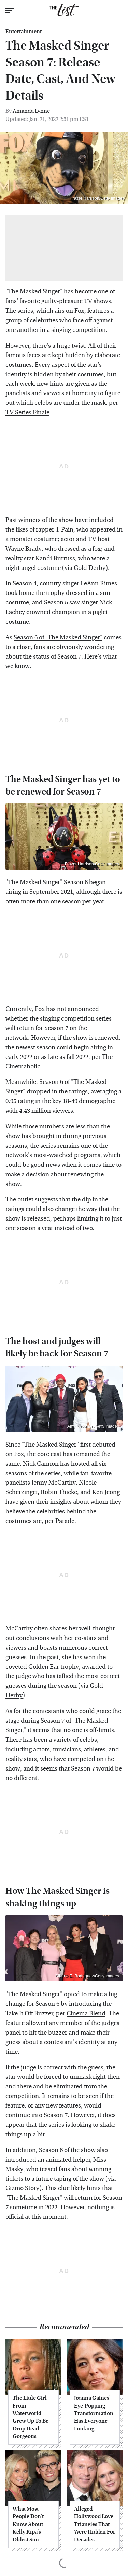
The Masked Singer (34, 292)
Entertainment (24, 32)
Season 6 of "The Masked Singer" (58, 637)
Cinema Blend (86, 2014)
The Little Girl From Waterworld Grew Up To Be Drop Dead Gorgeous (31, 2417)
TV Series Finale (27, 412)
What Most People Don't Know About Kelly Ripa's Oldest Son (28, 2524)
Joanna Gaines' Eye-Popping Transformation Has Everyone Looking (94, 2413)
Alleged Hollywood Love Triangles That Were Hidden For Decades (95, 2524)
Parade (65, 1521)
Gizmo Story (22, 2188)
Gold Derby (90, 568)
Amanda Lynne (31, 111)
